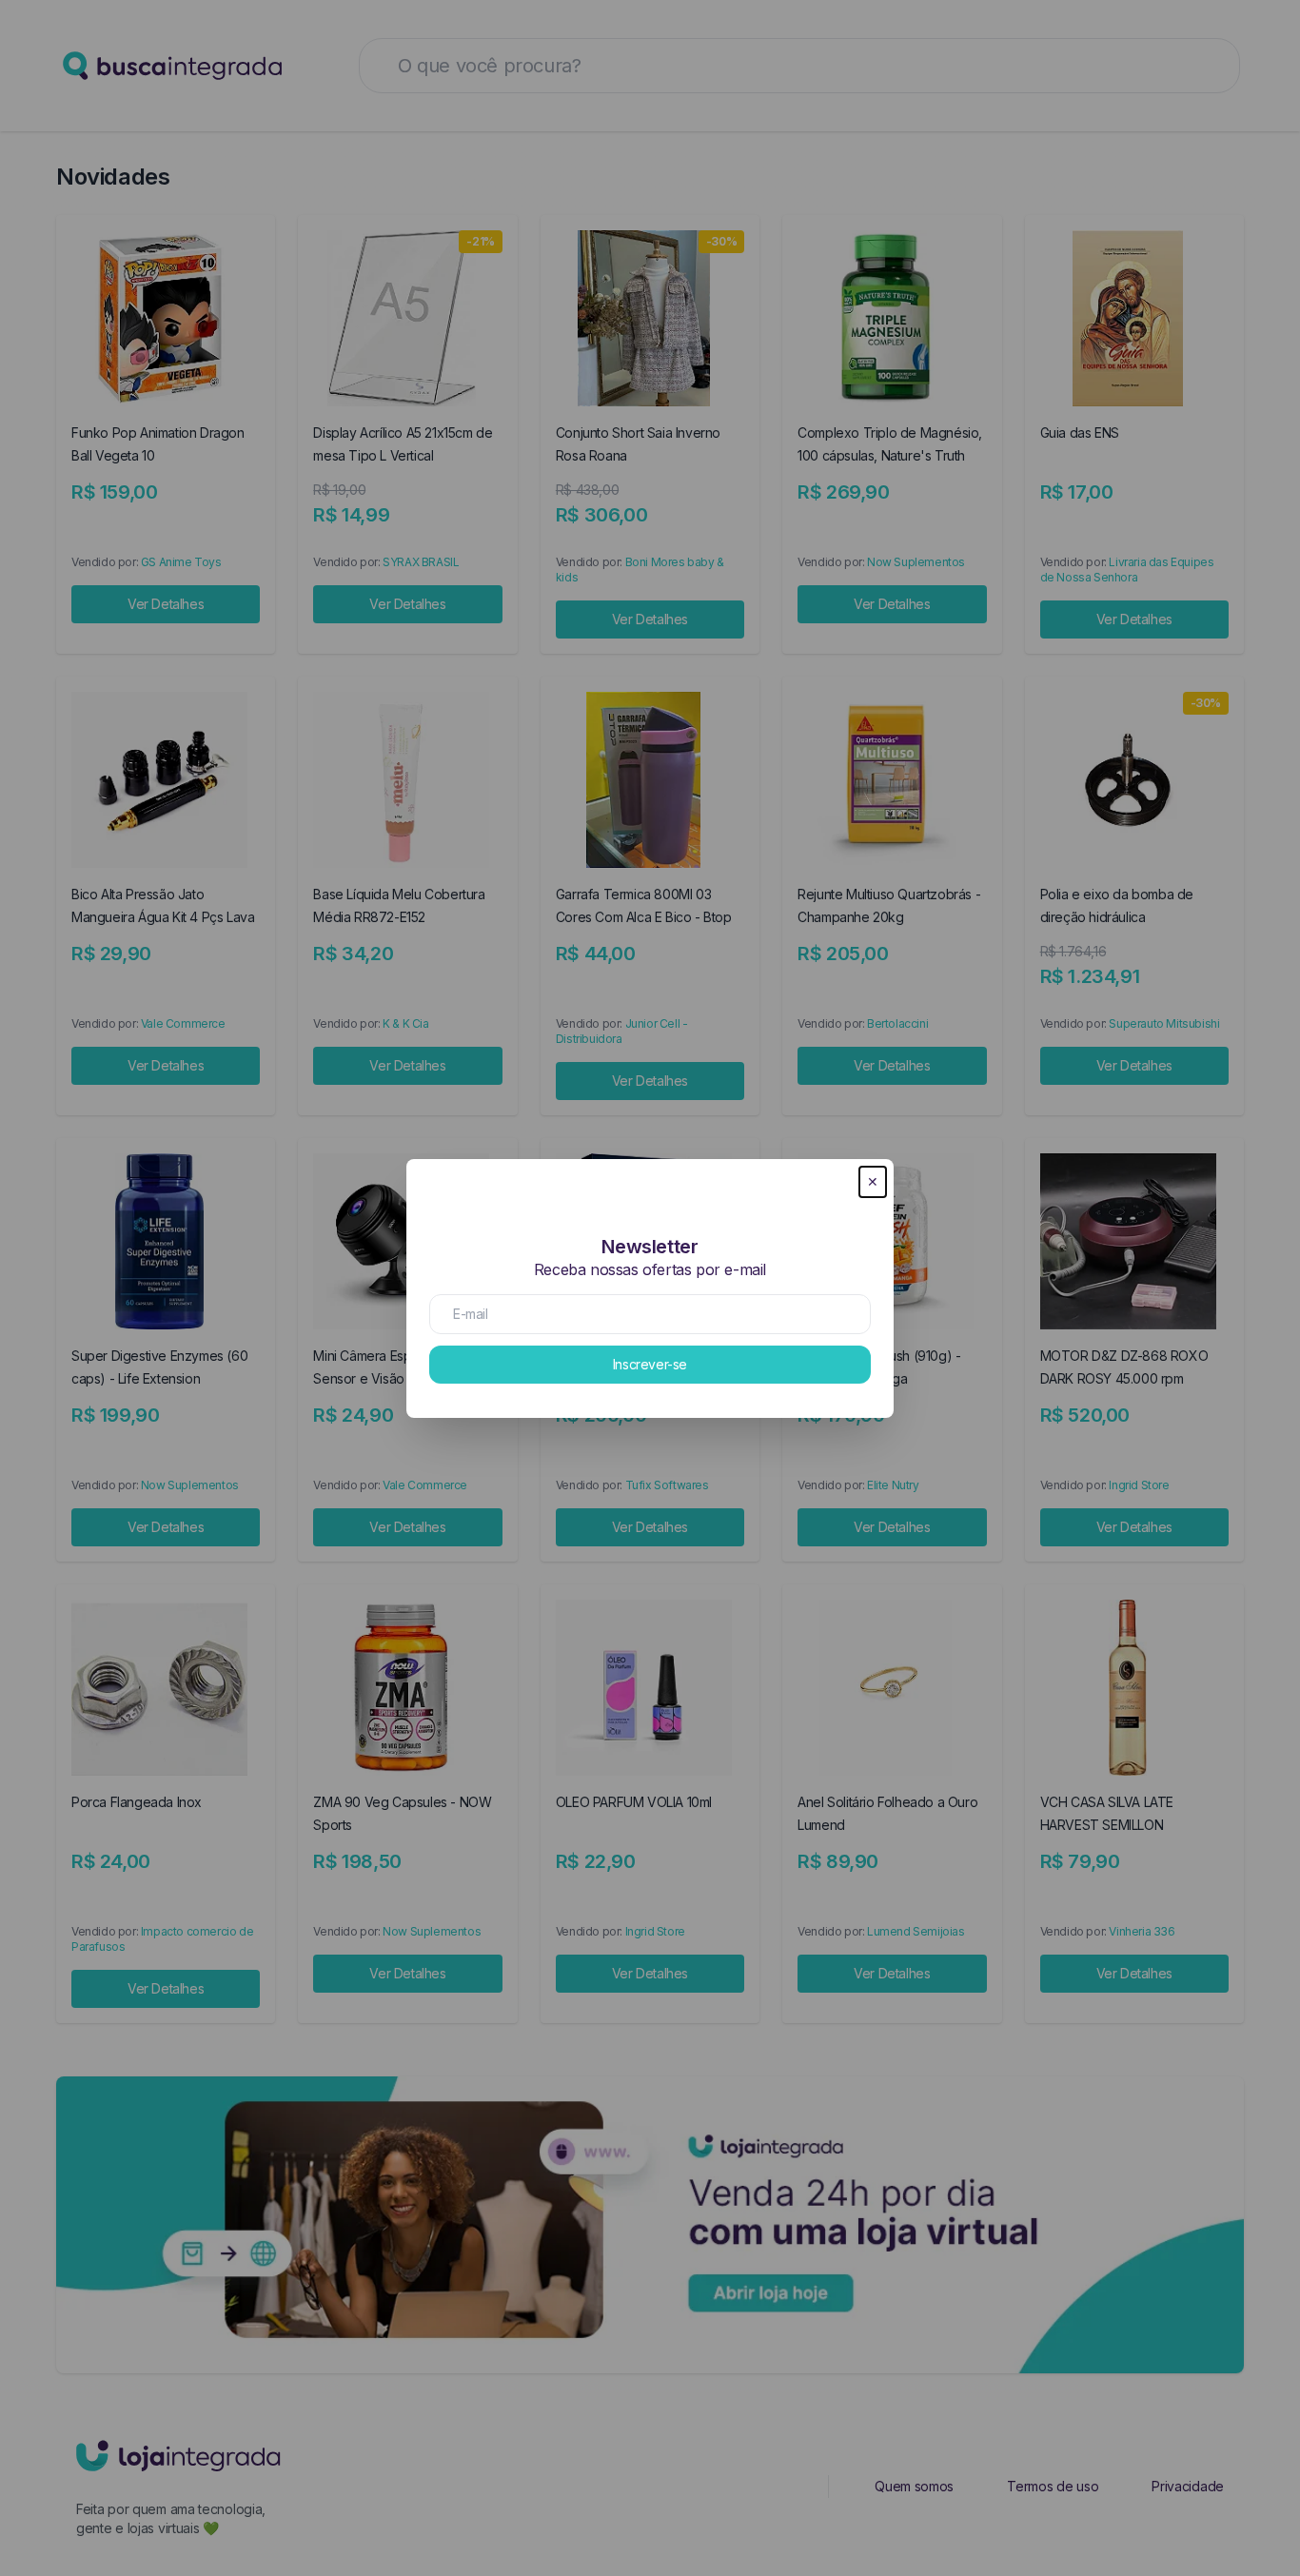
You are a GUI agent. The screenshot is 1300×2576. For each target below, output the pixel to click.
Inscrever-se (650, 1364)
